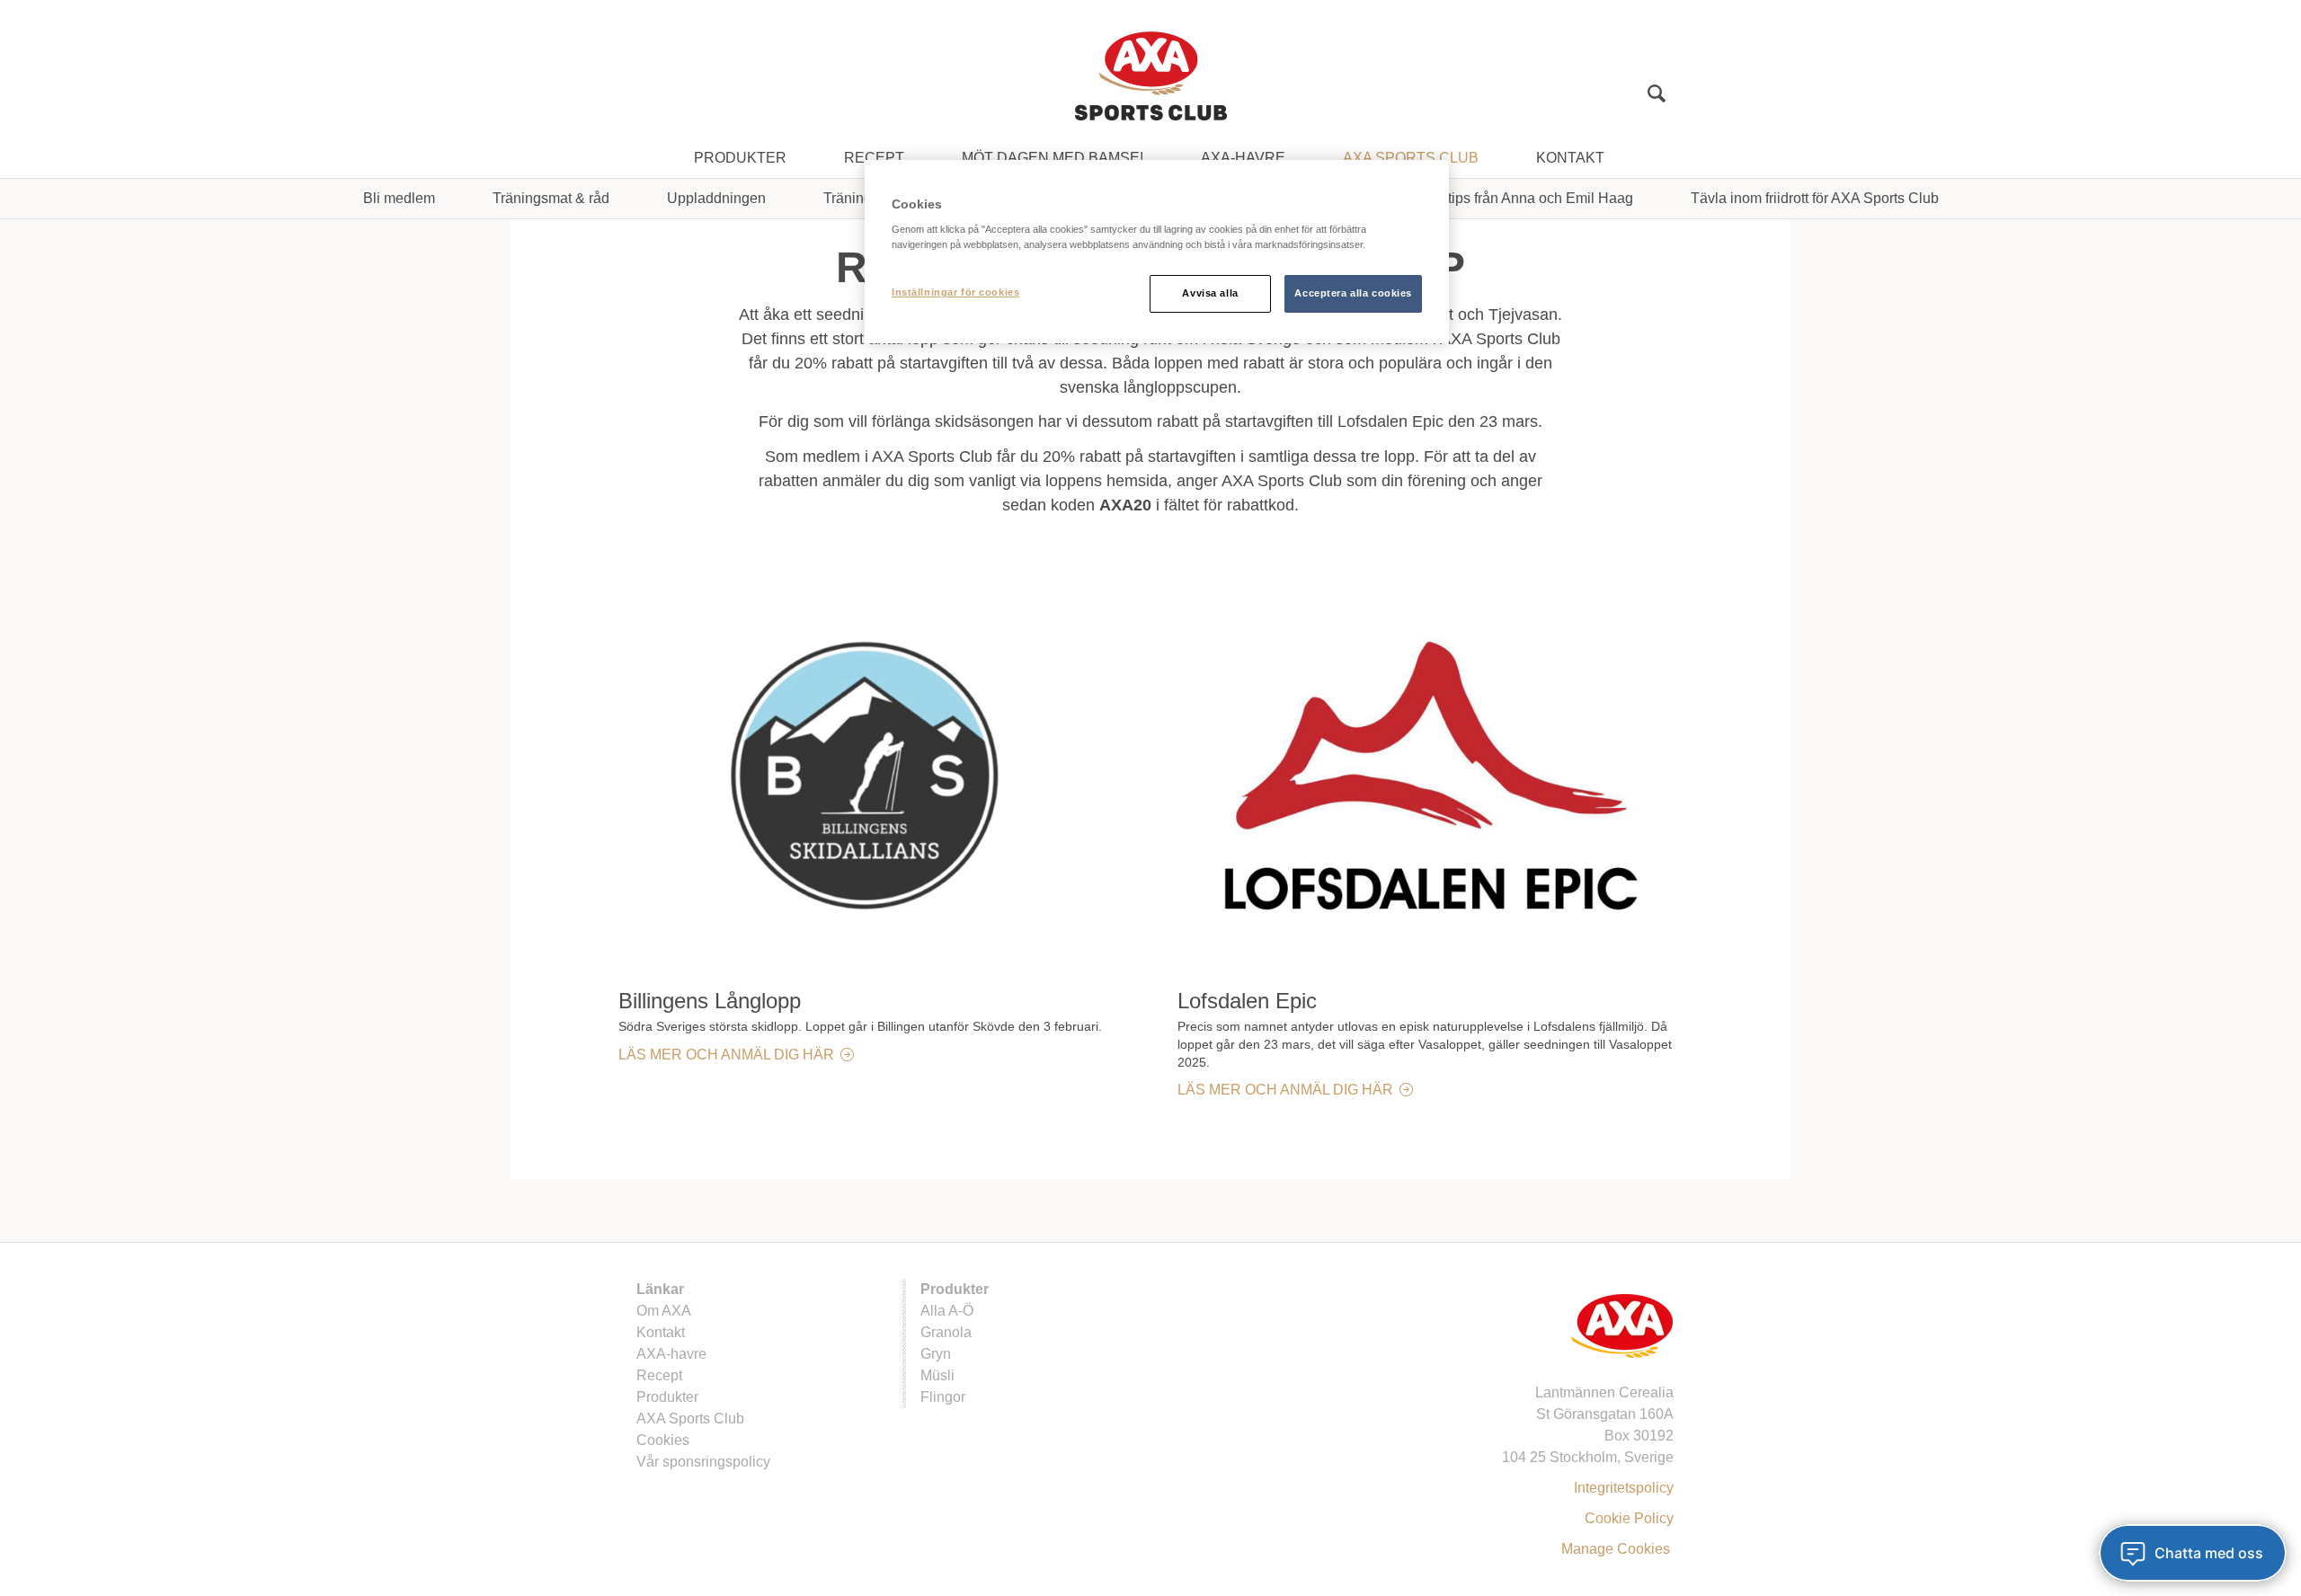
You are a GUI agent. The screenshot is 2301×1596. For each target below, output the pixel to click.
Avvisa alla (1210, 293)
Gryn (936, 1354)
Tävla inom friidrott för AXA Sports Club (1815, 198)
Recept (874, 158)
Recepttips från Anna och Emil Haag (1518, 198)
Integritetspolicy (1624, 1488)
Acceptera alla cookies (1353, 293)
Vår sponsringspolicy (703, 1462)
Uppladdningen (716, 198)
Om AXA (664, 1311)
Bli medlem (399, 198)
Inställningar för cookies (955, 292)
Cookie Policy (1629, 1518)
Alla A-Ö (947, 1311)
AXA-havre (1243, 158)
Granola (946, 1332)
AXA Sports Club (1411, 158)
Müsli (937, 1375)
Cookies (663, 1440)
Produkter (740, 158)
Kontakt (1570, 158)
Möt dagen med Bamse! (1053, 158)
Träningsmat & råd (551, 198)
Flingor (943, 1397)
